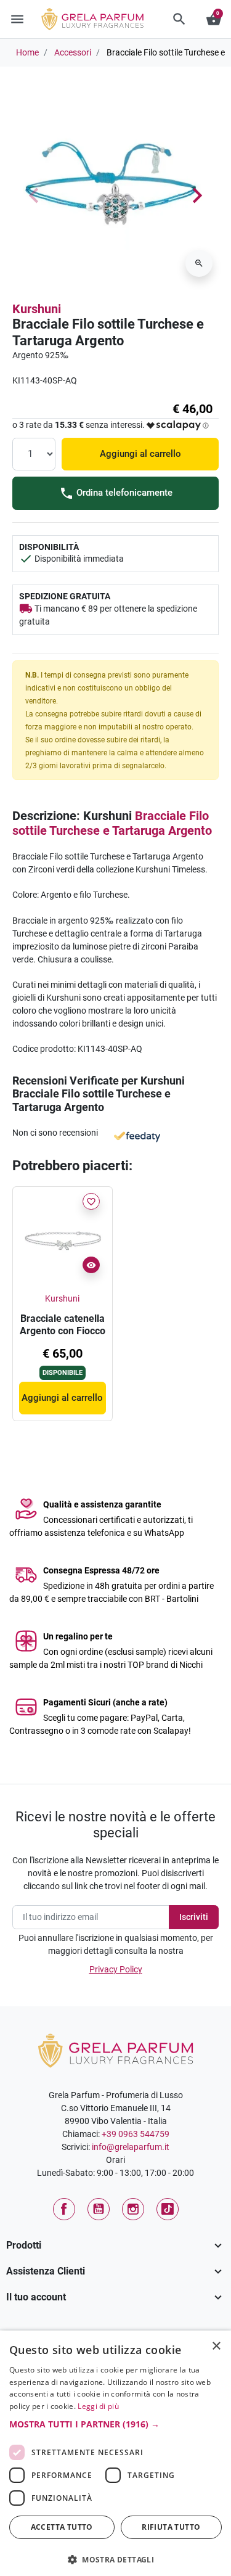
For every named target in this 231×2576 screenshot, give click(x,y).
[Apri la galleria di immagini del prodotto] (199, 263)
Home (27, 52)
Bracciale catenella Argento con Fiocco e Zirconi (63, 1331)
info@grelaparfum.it (131, 2147)
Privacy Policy (116, 1969)
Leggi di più (98, 2406)
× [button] (217, 2347)
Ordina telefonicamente (123, 493)
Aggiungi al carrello (140, 454)
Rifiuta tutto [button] (171, 2527)
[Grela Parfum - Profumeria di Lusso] (115, 2049)
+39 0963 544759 (136, 2134)
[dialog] (115, 2453)
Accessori (73, 52)
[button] (179, 19)
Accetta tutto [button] (62, 2527)
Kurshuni (37, 309)
